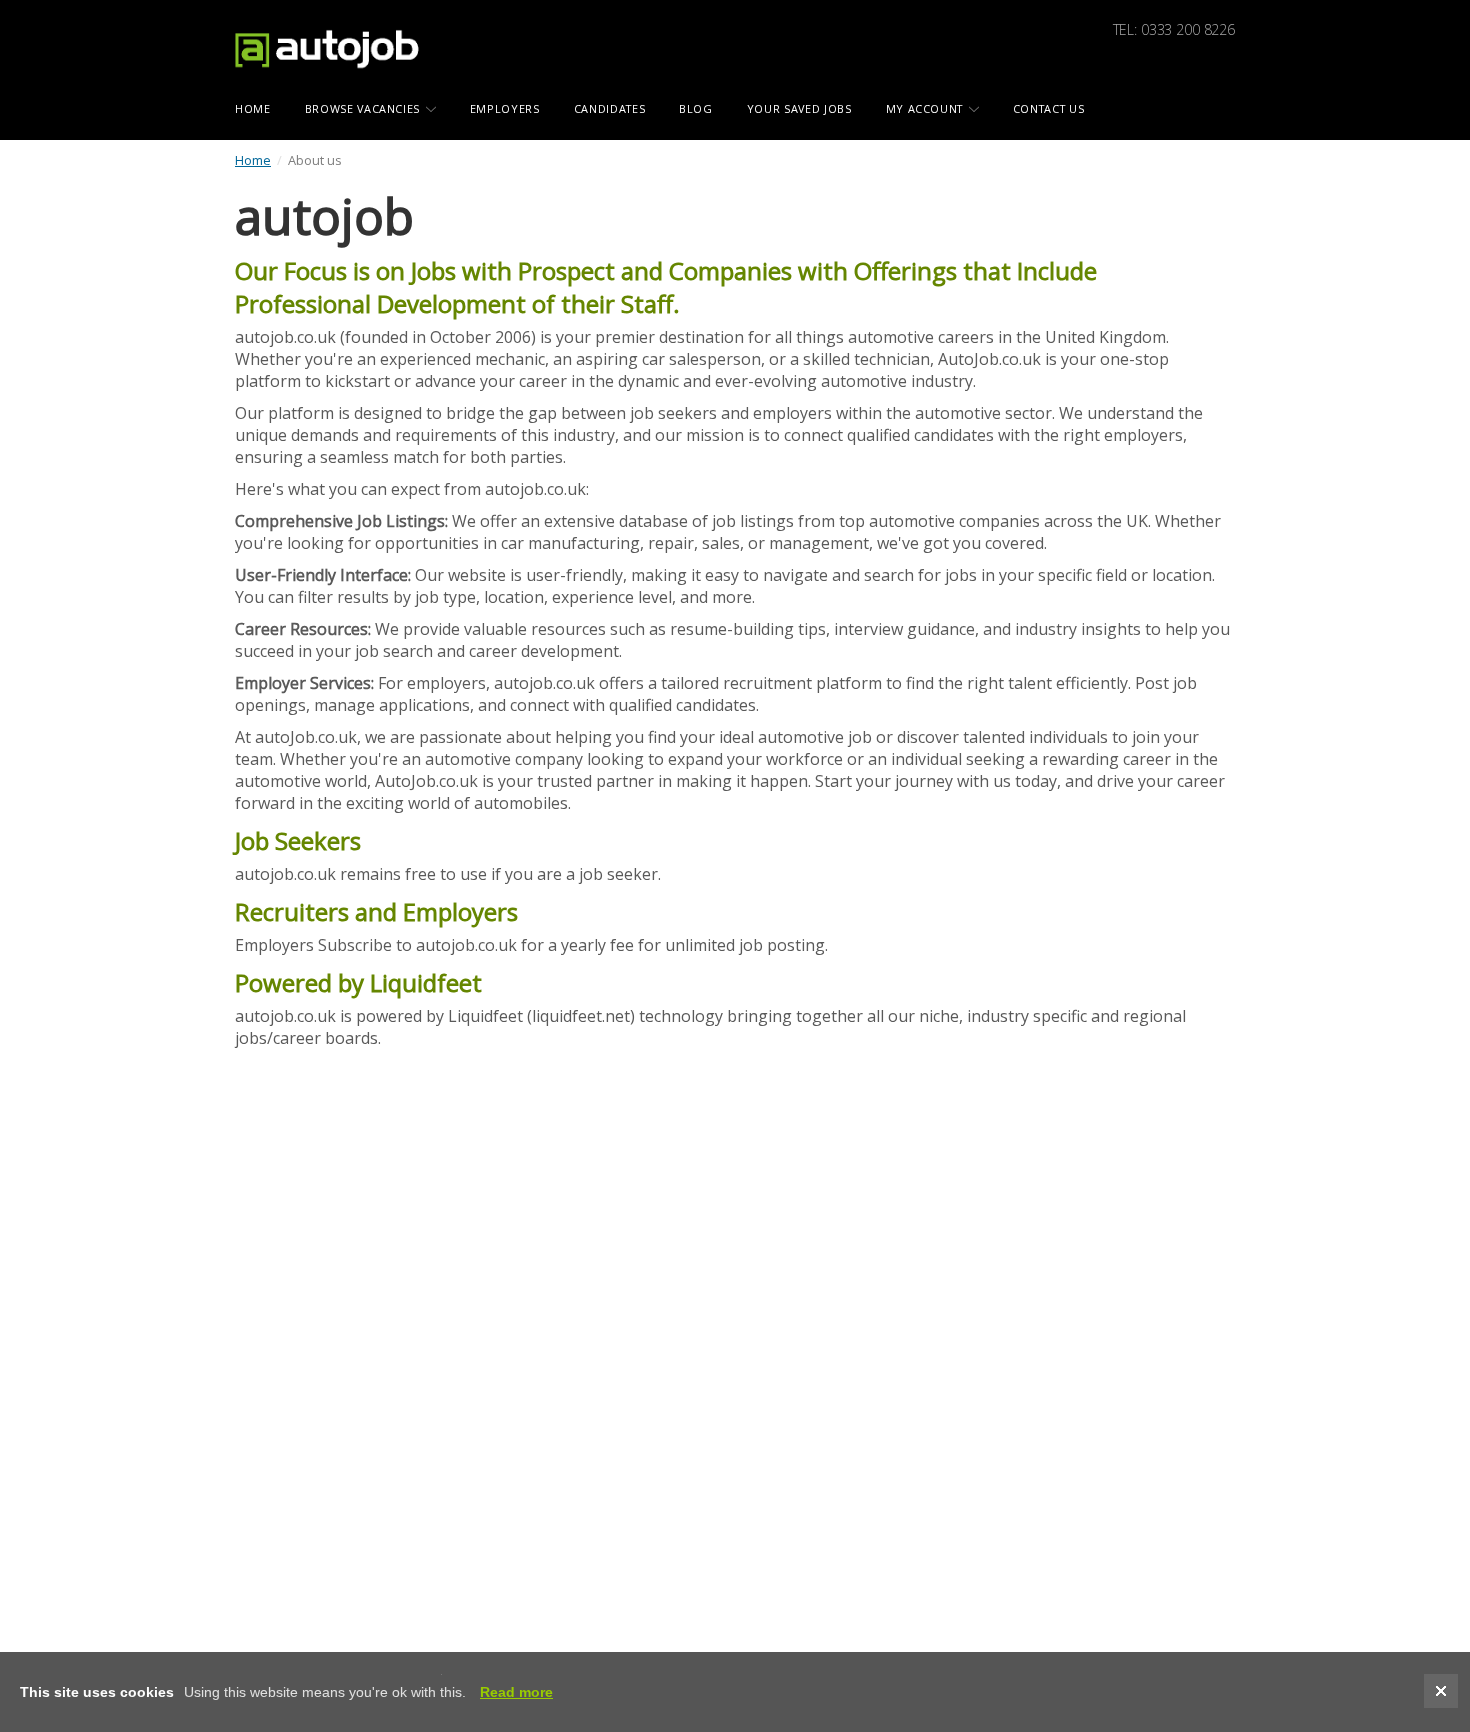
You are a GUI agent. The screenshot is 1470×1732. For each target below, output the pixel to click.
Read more (516, 1692)
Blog (696, 108)
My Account (926, 108)
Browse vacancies (364, 108)
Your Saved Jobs (799, 108)
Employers (505, 108)
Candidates (610, 108)
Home (253, 160)
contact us (1049, 108)
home (253, 108)
